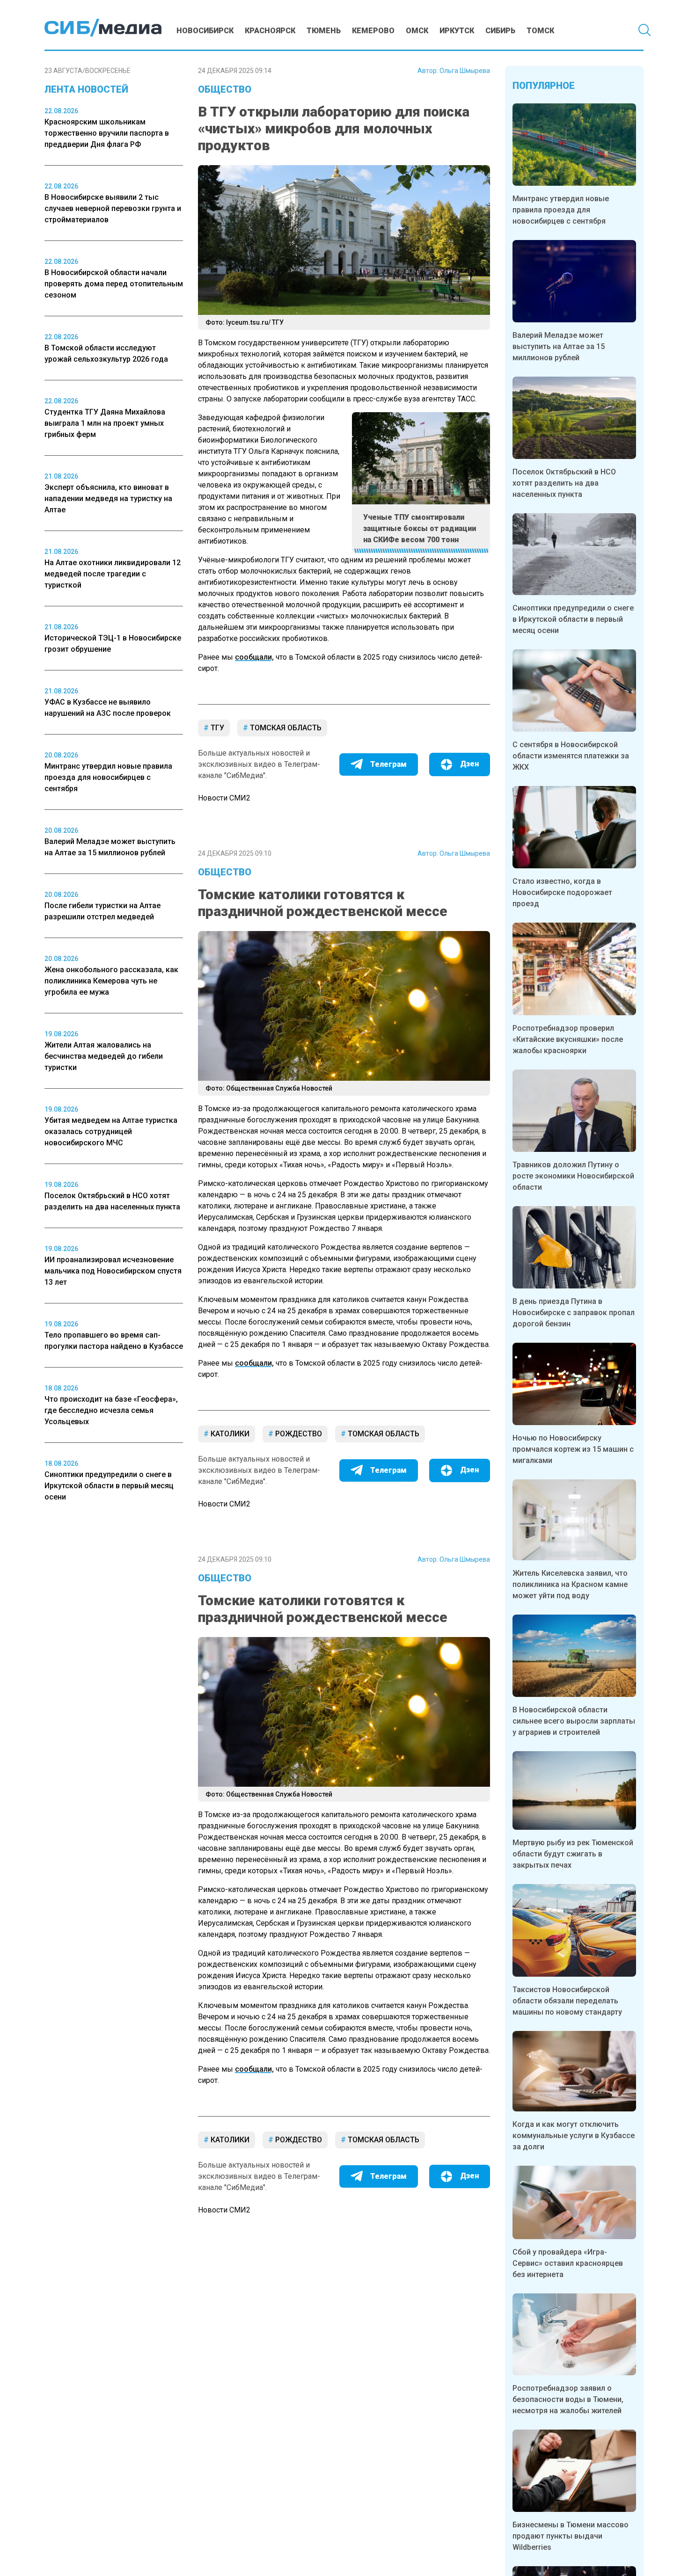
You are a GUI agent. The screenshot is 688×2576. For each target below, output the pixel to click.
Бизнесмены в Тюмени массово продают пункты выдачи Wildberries (571, 2536)
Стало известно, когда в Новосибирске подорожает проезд (562, 892)
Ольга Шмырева (465, 71)
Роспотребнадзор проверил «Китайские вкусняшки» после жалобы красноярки (568, 1039)
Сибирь (500, 31)
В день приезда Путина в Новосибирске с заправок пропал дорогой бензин (574, 1313)
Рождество (298, 1434)
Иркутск (457, 31)
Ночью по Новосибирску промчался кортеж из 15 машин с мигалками (573, 1449)
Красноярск (270, 31)
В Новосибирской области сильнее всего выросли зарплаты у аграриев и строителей (574, 1721)
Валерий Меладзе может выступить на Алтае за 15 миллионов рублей (559, 346)
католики (229, 1434)
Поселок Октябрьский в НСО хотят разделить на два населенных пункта (564, 483)
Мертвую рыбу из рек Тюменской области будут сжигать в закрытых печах (573, 1854)
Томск (540, 31)
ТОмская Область (285, 728)
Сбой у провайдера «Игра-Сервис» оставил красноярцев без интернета (568, 2263)
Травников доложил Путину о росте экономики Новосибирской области (573, 1176)
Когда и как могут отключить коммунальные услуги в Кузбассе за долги (574, 2136)
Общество (225, 89)
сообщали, (254, 657)
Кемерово (373, 31)
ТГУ (216, 728)
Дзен (469, 764)
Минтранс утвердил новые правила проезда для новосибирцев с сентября (561, 210)
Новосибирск (205, 31)
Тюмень (324, 31)
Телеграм (388, 764)
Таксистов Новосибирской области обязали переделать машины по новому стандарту (567, 2001)
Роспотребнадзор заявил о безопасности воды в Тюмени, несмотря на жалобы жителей (568, 2399)
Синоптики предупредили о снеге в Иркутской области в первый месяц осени (573, 619)
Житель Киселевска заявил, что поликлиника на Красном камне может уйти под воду (570, 1584)
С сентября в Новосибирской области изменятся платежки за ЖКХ (571, 756)
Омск (417, 31)
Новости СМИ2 (224, 798)
